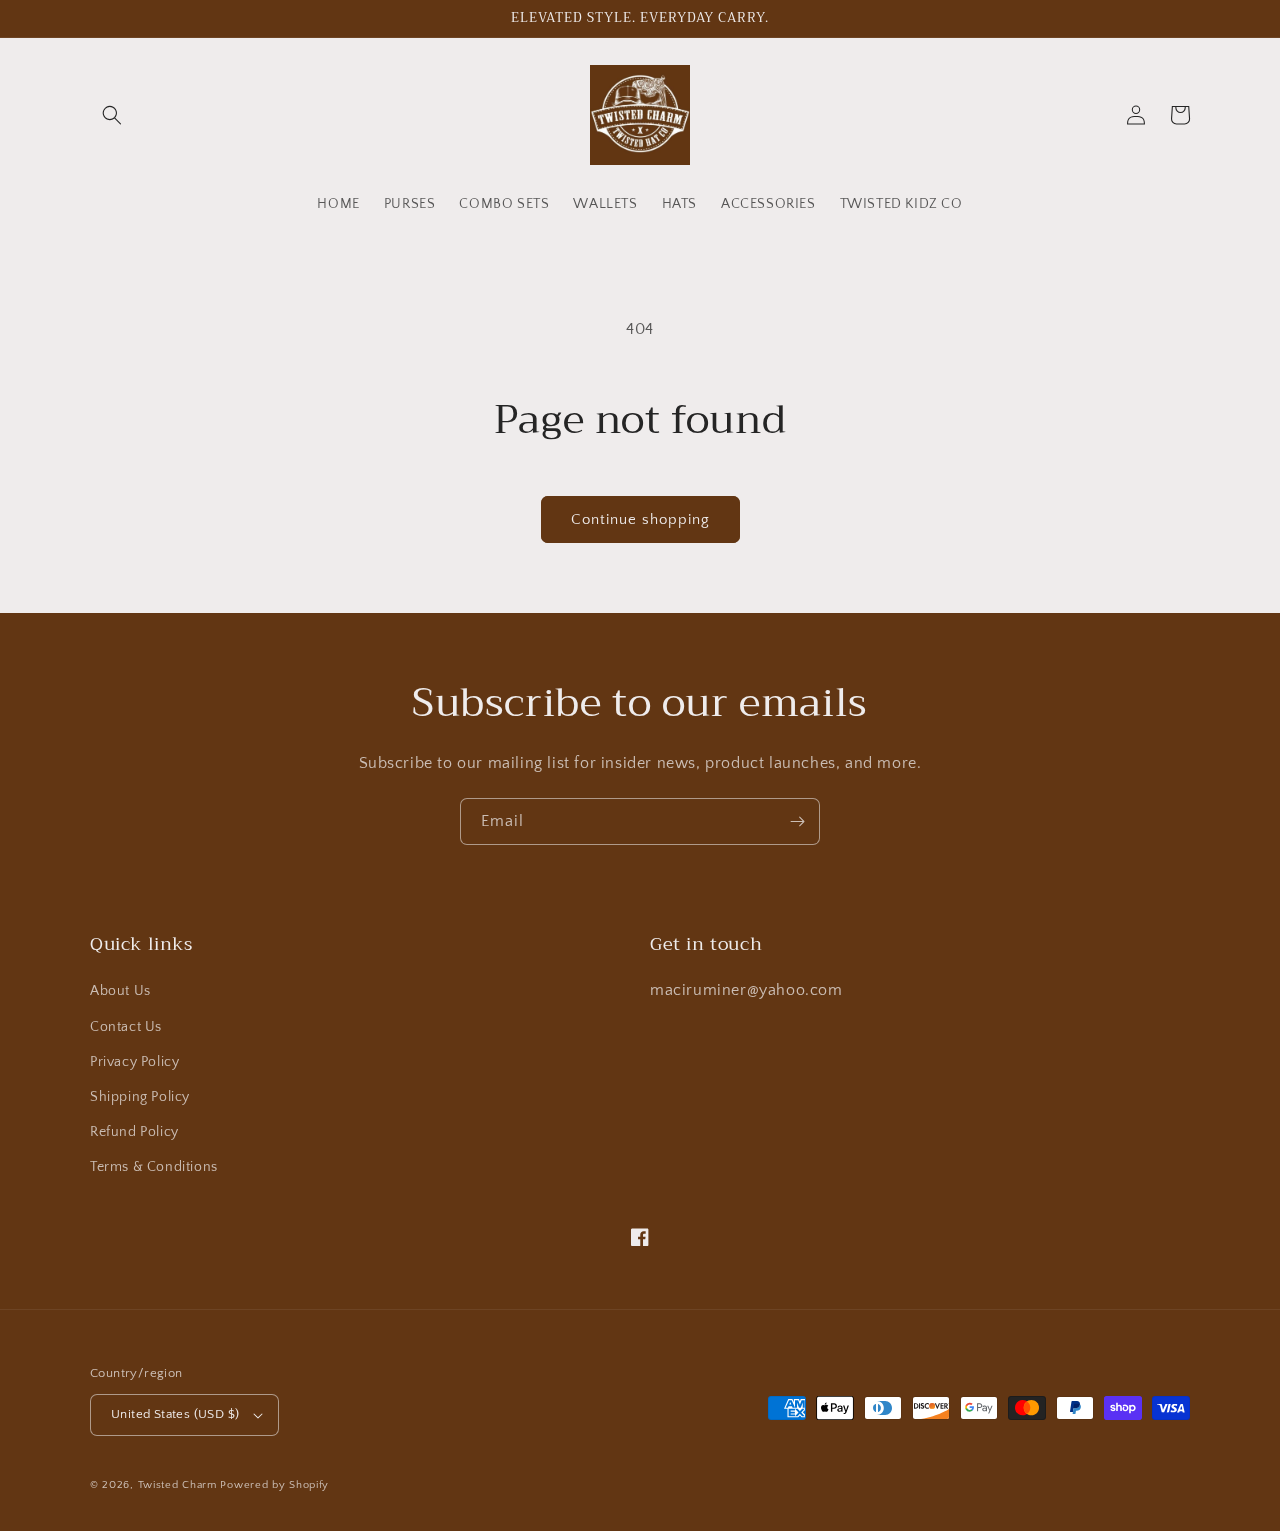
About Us (120, 991)
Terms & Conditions (154, 1167)
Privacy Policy (134, 1062)
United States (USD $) (175, 1414)
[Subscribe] (797, 821)
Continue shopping (640, 519)
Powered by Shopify (274, 1485)
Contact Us (126, 1027)
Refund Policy (134, 1132)
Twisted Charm (179, 1485)
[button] (112, 115)
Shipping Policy (140, 1097)
